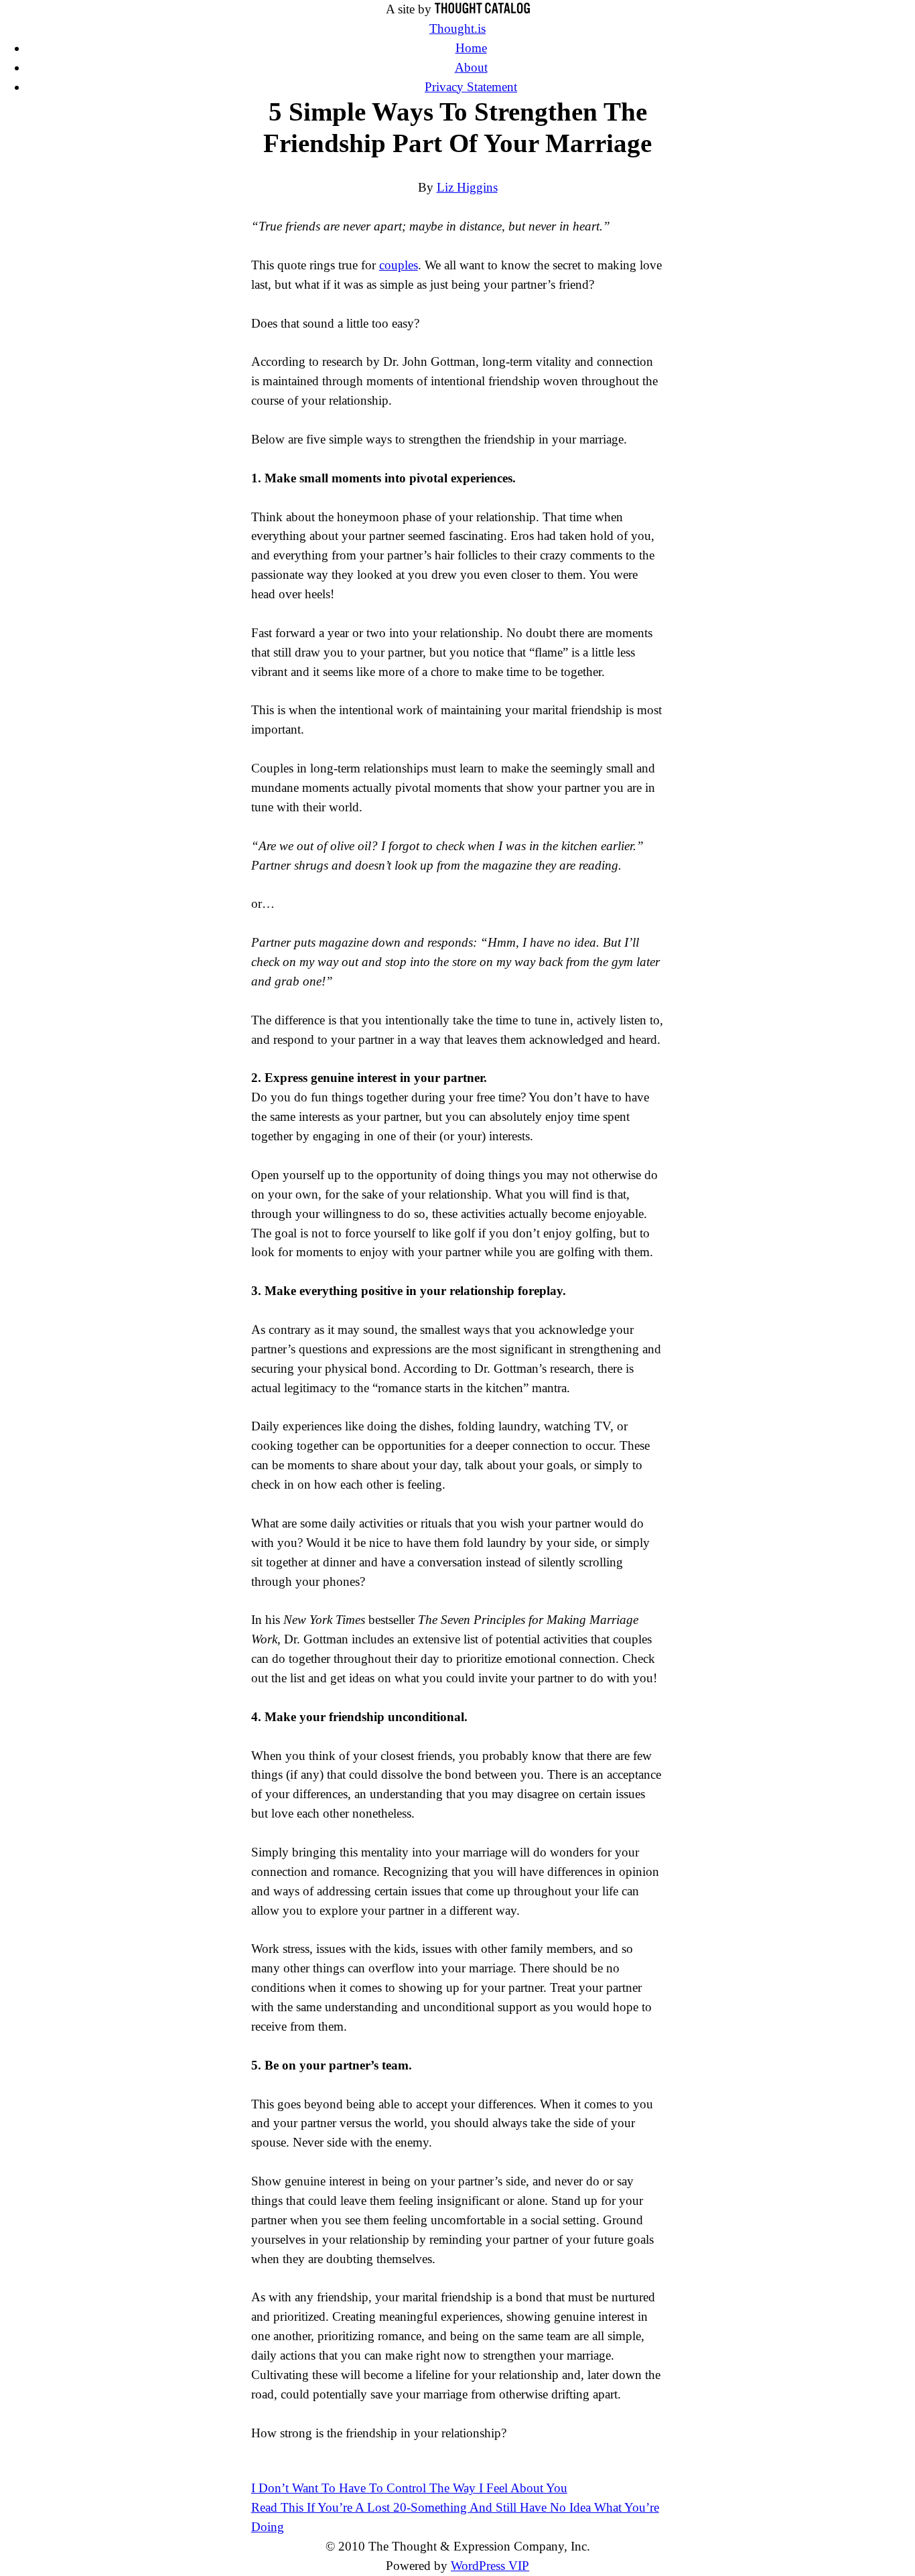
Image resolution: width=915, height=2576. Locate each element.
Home (471, 48)
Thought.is (457, 28)
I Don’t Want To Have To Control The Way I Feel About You (409, 2488)
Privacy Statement (471, 87)
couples (399, 265)
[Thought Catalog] (482, 9)
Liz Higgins (467, 187)
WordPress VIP (490, 2566)
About (471, 67)
